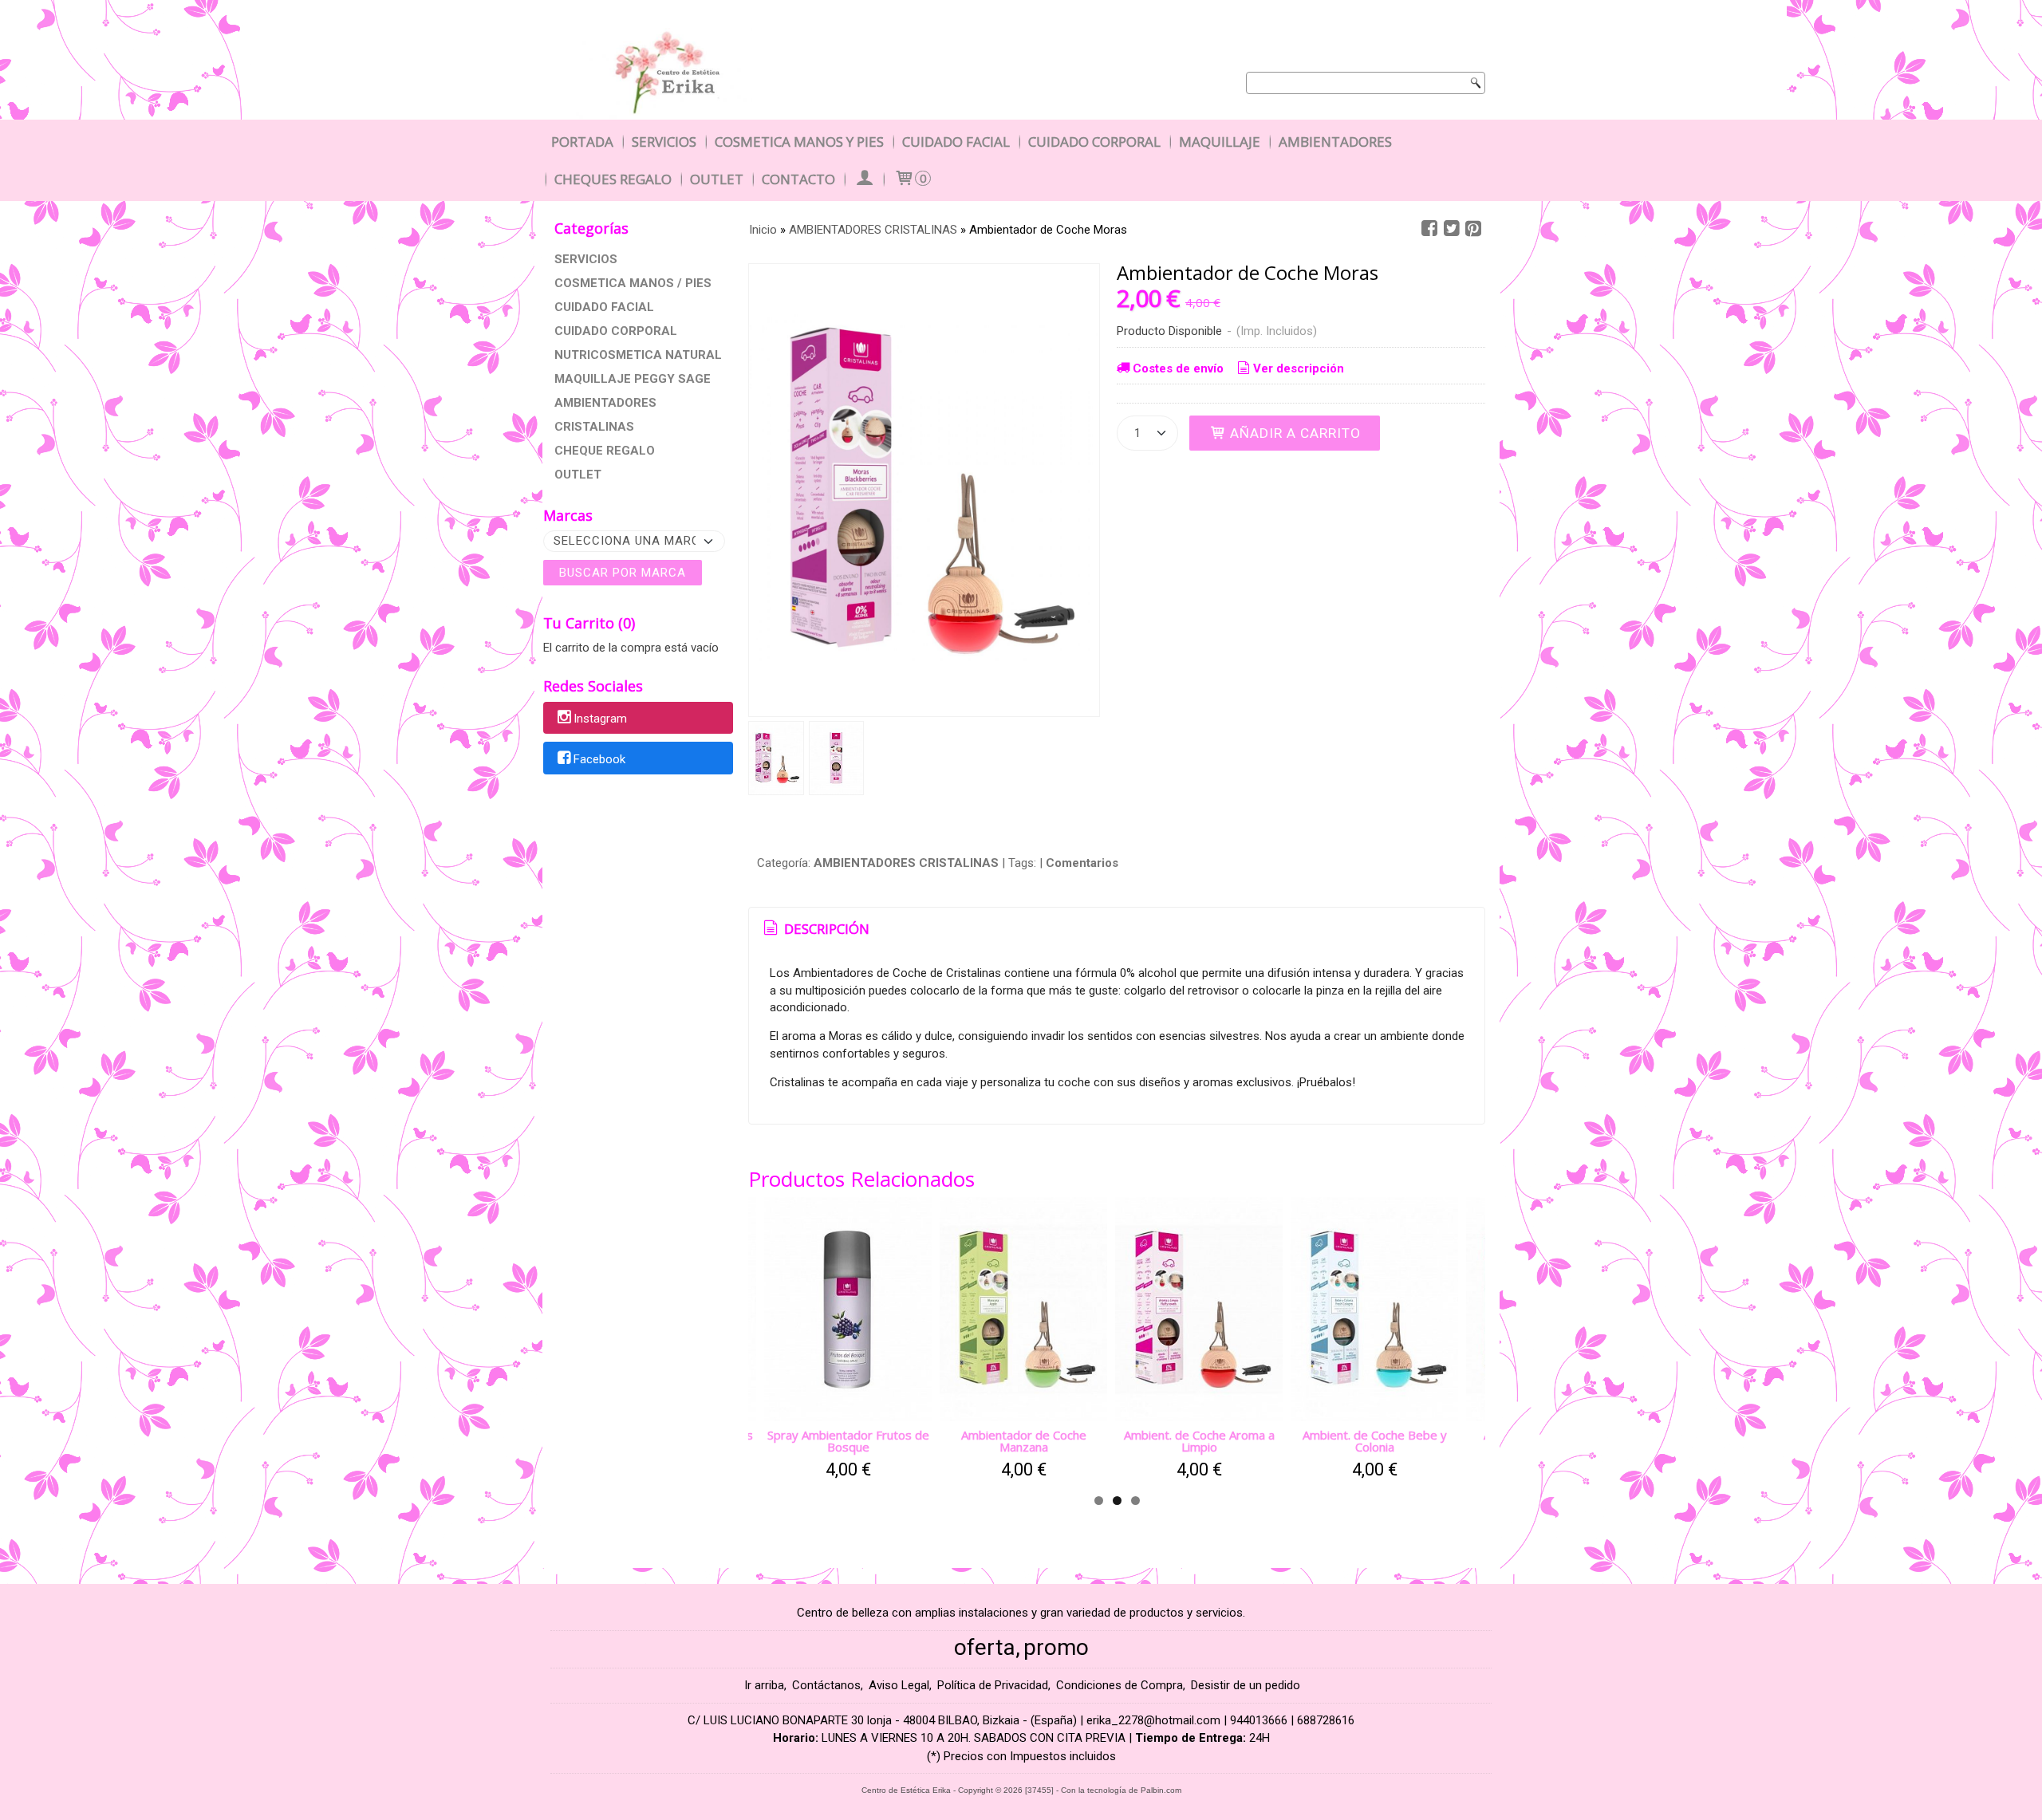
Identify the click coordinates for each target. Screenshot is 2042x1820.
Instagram (600, 719)
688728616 (1326, 1720)
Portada (582, 142)
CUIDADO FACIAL (604, 307)
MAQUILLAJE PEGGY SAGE (633, 379)
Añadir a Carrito (1293, 433)
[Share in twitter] (1452, 229)
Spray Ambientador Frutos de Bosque (848, 1441)
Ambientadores (1335, 142)
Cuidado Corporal (1094, 142)
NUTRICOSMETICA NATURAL (638, 355)
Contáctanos (826, 1685)
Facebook (599, 759)
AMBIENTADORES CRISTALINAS (605, 415)
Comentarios (1082, 863)
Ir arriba (764, 1685)
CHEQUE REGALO (605, 451)
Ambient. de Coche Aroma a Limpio (1199, 1441)
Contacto (798, 179)
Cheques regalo (613, 179)
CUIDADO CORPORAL (616, 331)
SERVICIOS (586, 259)
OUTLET (578, 475)
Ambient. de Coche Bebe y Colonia (1375, 1441)
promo (1056, 1647)
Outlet (717, 179)
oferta (985, 1647)
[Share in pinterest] (1473, 229)
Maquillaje (1220, 142)
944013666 (1259, 1720)
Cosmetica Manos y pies (799, 142)
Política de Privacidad (993, 1685)
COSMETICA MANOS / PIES (633, 283)
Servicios (664, 142)
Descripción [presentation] (825, 929)
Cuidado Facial (956, 142)
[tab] (815, 929)
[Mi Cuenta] (864, 179)
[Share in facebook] (1429, 229)
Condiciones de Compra (1120, 1685)
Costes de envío (1178, 368)
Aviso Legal (899, 1685)
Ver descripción (1299, 368)
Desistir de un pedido (1246, 1685)
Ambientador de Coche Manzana (1024, 1441)
